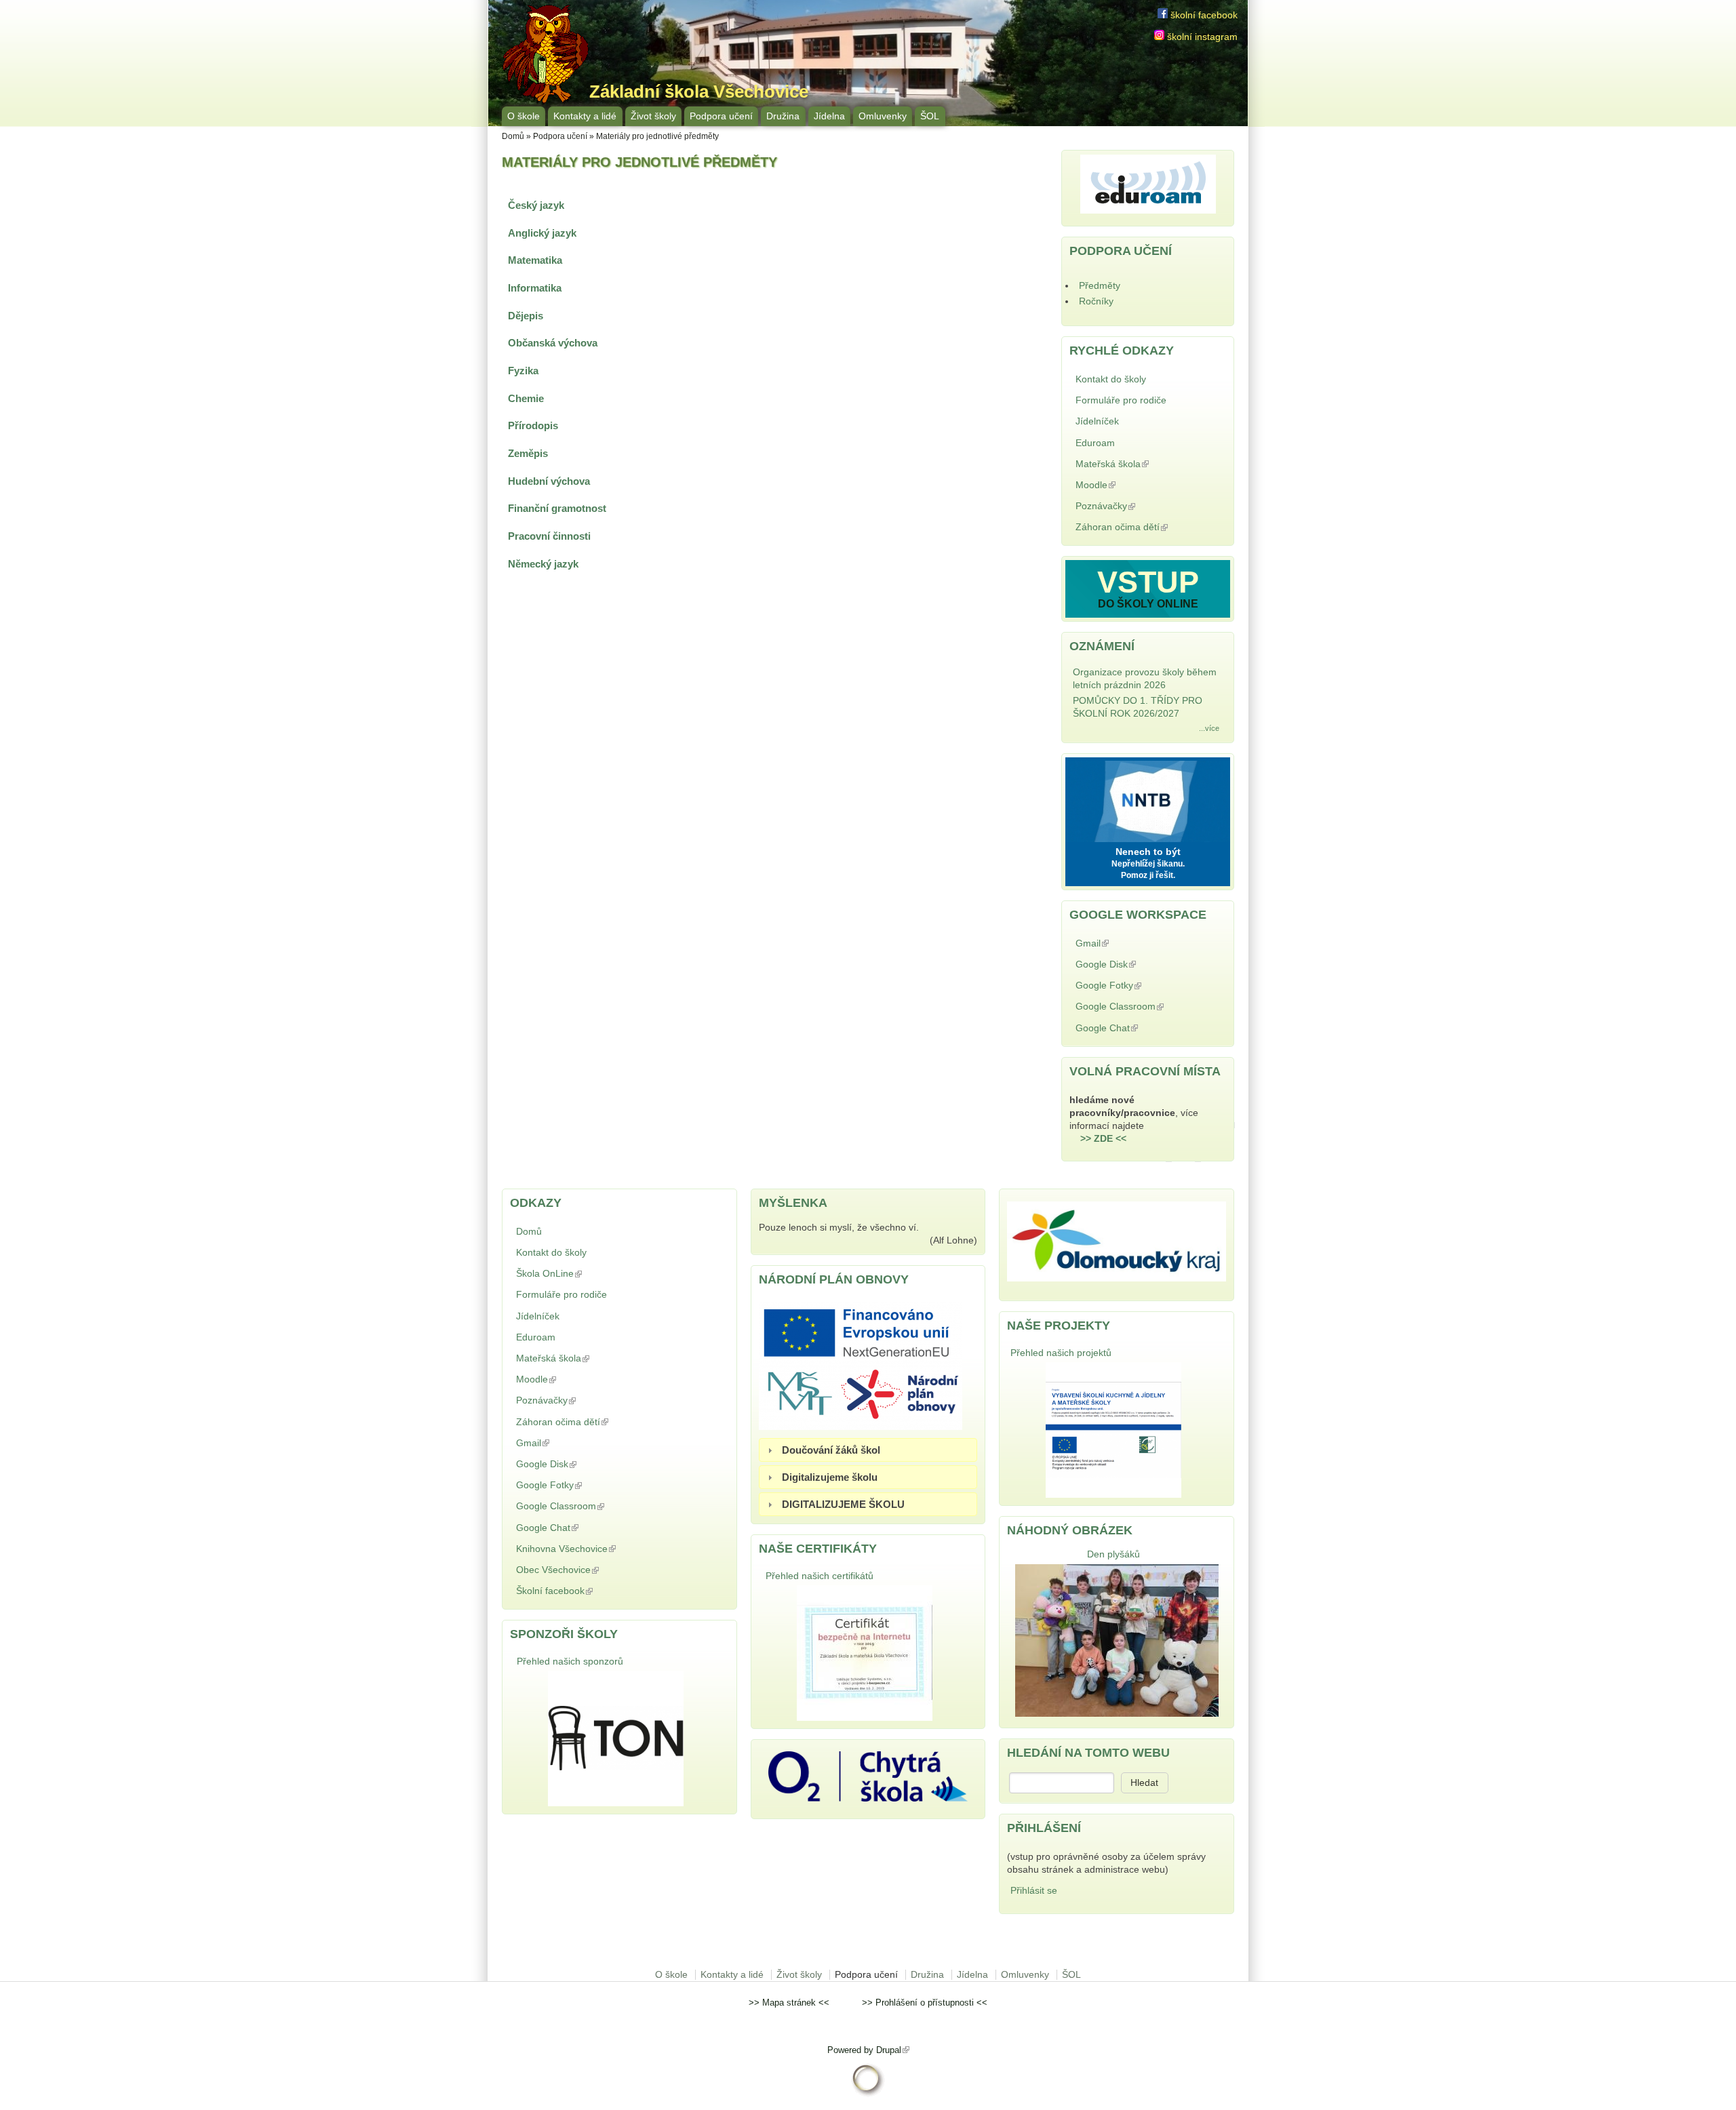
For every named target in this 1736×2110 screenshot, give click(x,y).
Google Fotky (1142, 986)
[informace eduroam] (1148, 211)
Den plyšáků (1113, 1554)
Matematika (535, 260)
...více (1209, 728)
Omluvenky (883, 116)
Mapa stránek (789, 2003)
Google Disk (1139, 964)
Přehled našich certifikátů (820, 1576)
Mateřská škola (1146, 464)
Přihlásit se (1034, 1891)
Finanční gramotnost (557, 508)
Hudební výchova (549, 481)
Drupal (893, 2050)
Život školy (653, 116)
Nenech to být (1148, 852)
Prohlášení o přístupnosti (925, 2003)
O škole (524, 116)
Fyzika (523, 371)
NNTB (1148, 798)
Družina (783, 116)
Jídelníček (1097, 421)
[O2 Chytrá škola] (868, 1798)
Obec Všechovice (591, 1570)
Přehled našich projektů (1061, 1353)
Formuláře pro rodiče (1121, 400)
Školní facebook (588, 1591)
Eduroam (1095, 443)
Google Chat (1140, 1028)
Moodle (1129, 485)
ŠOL (930, 116)
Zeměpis (528, 453)
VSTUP (1148, 582)
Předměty (1100, 286)
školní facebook (1203, 15)
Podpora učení (721, 116)
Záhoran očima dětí (1137, 529)
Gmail (1126, 943)
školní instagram (1201, 37)
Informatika (535, 288)
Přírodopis (533, 425)
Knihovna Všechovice (599, 1549)
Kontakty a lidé (585, 116)
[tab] (868, 1450)
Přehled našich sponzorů (570, 1661)
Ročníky (1096, 301)
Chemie (526, 398)
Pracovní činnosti (549, 536)
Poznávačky (1139, 506)
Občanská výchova (553, 343)
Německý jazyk (543, 564)
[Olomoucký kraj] (1117, 1278)
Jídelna (829, 116)
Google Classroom (1135, 1008)
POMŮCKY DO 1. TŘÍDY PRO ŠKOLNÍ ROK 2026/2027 (1138, 707)
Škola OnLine (583, 1274)
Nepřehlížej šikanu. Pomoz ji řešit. (1148, 870)
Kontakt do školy (1111, 379)
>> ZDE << (1103, 1139)
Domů (513, 136)
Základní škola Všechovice (699, 92)
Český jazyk (536, 205)
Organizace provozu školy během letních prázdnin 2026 (1145, 679)
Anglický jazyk (542, 233)
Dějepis (526, 316)
